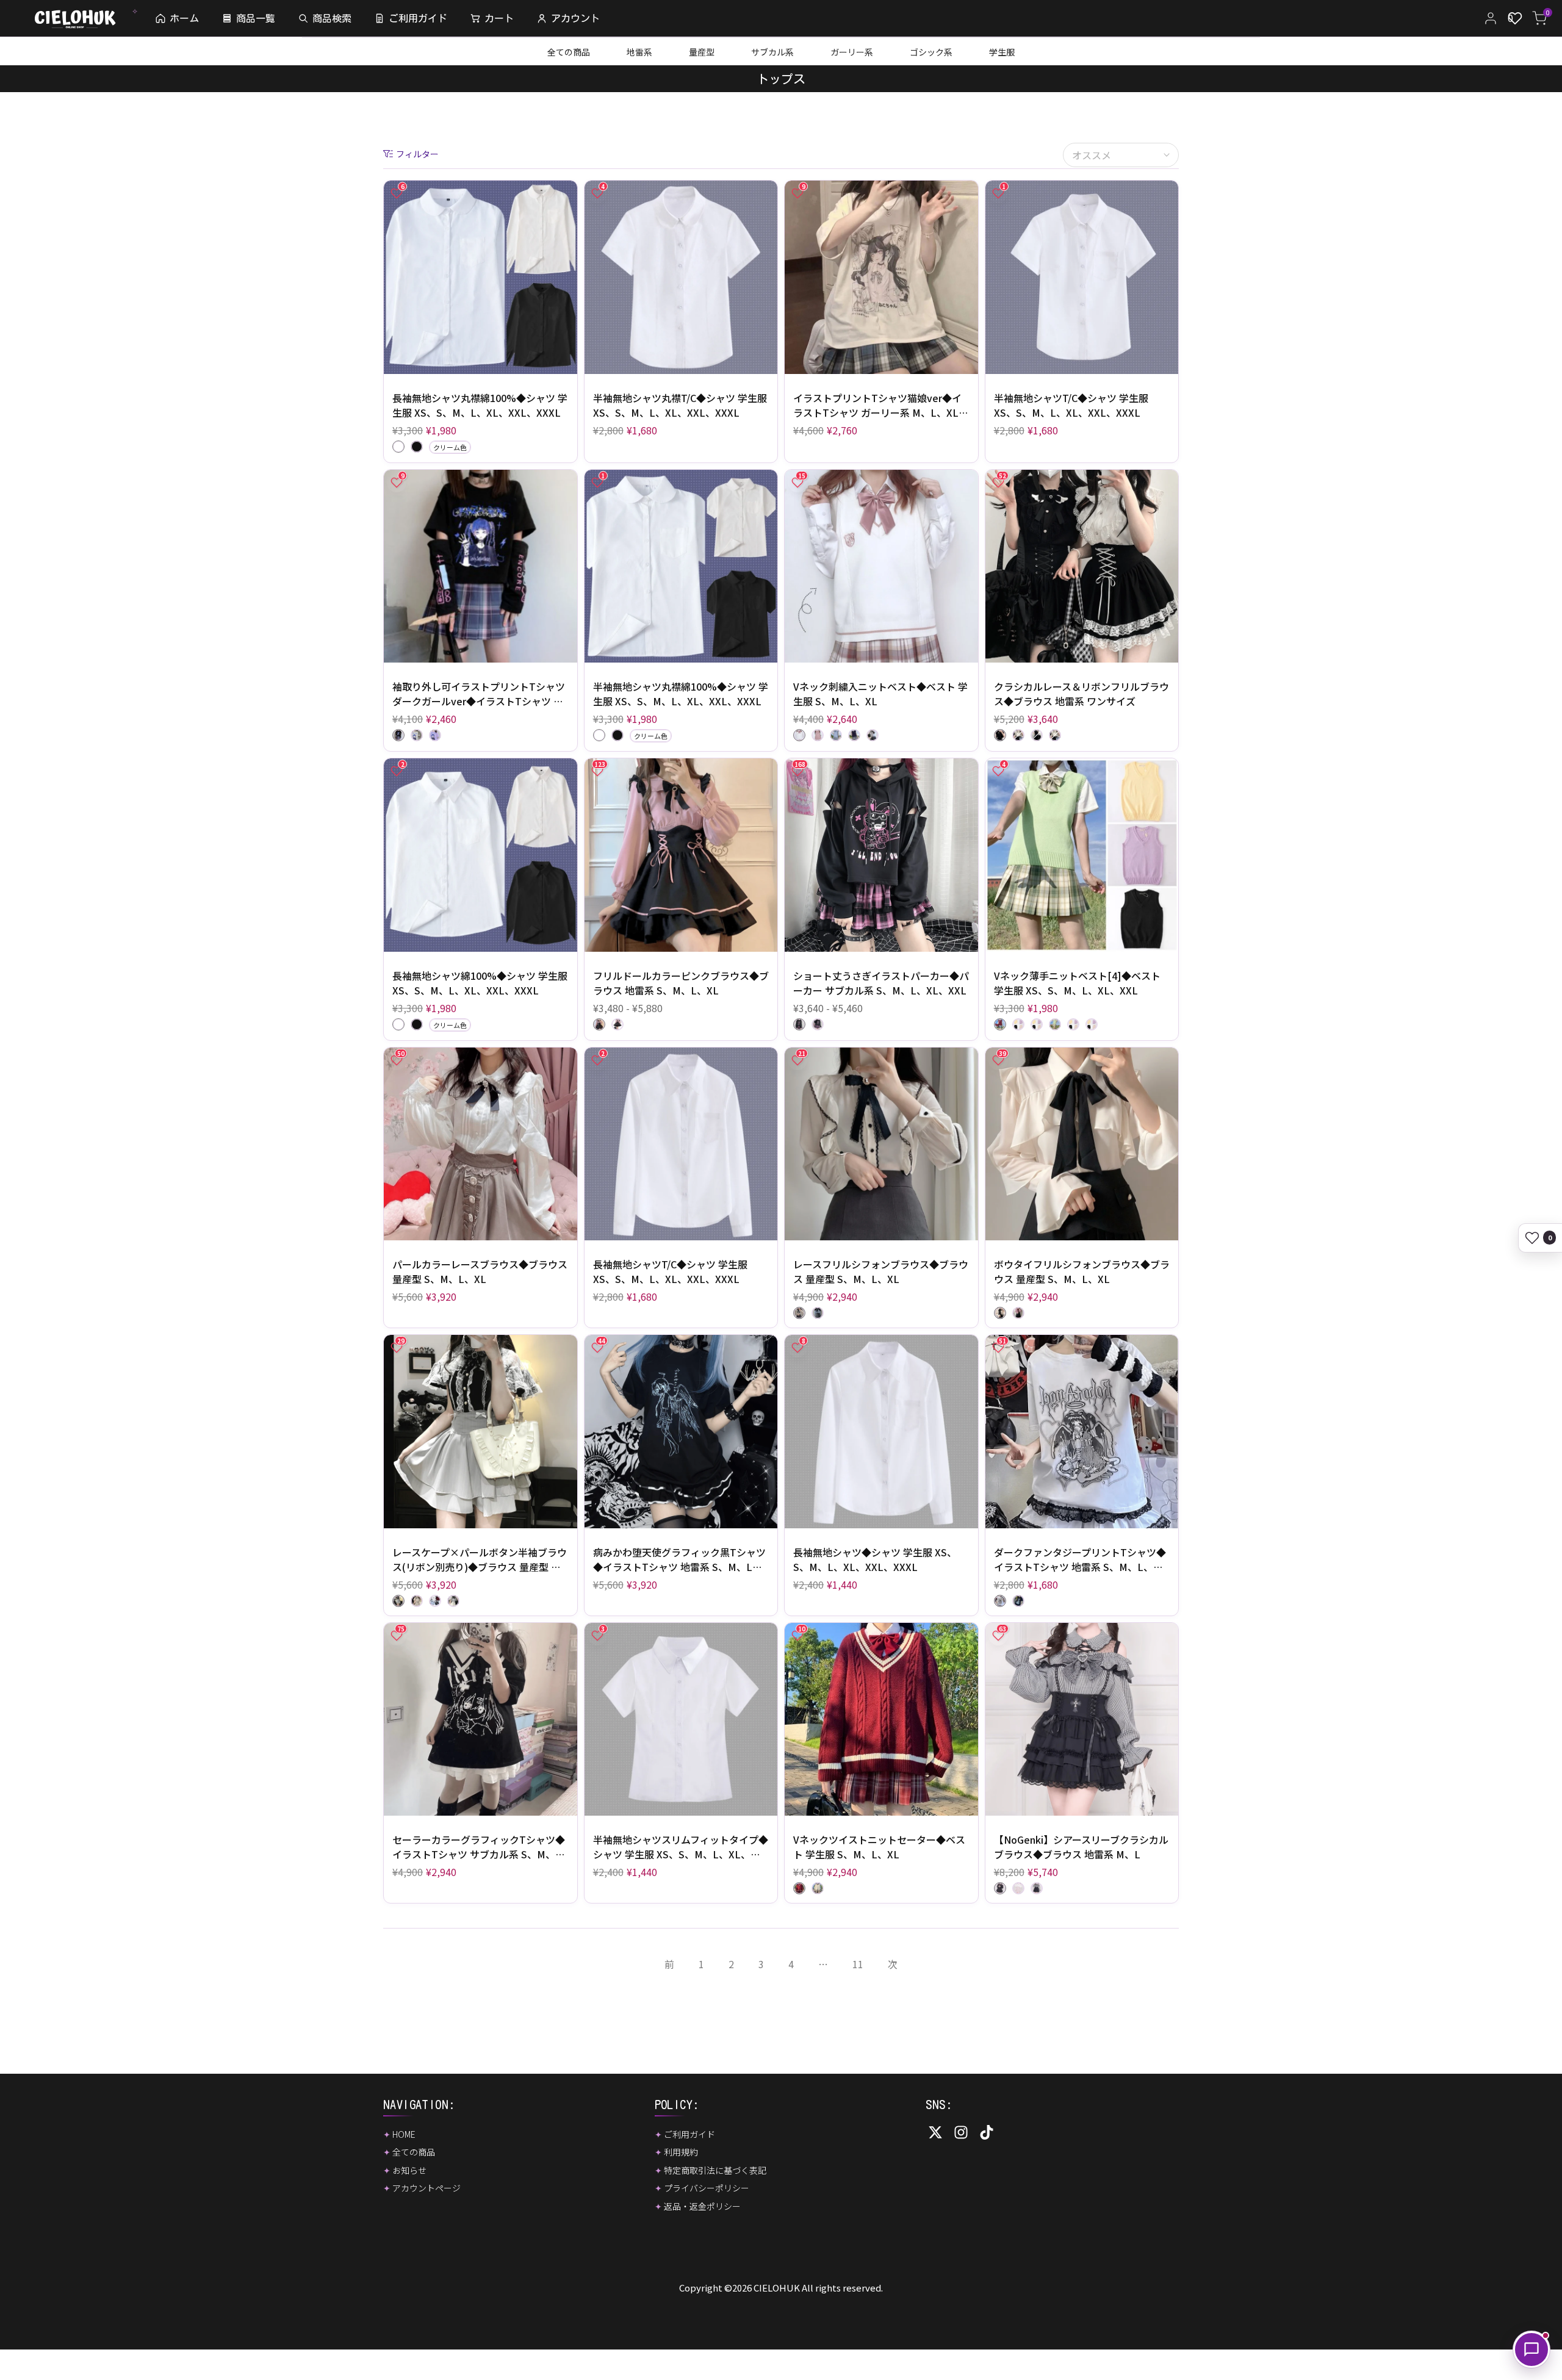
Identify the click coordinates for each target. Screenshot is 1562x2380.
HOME (404, 2134)
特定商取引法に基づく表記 (715, 2170)
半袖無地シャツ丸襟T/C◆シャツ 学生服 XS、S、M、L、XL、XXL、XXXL (680, 405)
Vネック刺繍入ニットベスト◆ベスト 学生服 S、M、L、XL (880, 694)
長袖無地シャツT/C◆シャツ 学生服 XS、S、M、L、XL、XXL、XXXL (670, 1271)
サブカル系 (772, 52)
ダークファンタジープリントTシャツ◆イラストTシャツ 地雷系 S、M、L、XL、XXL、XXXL (1080, 1559)
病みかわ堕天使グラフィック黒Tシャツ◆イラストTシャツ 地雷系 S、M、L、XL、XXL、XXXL (679, 1559)
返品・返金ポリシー (702, 2206)
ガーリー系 (852, 52)
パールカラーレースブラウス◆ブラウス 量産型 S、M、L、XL (480, 1271)
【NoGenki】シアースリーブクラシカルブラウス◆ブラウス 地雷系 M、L (1081, 1847)
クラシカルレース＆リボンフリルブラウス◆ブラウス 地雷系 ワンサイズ (1082, 694)
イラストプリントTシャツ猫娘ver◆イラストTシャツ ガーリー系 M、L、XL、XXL (881, 405)
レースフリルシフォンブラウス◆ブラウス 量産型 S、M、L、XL (881, 1271)
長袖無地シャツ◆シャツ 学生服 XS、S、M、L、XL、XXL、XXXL (875, 1559)
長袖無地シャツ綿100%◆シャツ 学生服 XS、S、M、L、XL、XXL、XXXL (480, 983)
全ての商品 (569, 52)
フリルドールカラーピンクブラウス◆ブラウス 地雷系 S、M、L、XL (681, 983)
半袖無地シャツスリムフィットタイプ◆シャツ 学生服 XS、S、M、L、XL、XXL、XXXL (681, 1847)
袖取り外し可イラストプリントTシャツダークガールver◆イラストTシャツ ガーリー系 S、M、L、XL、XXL (479, 694)
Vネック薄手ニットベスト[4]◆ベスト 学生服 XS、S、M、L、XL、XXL (1077, 983)
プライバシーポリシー (707, 2188)
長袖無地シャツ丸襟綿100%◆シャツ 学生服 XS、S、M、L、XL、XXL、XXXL (480, 405)
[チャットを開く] (1531, 2349)
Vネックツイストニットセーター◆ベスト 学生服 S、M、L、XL (879, 1847)
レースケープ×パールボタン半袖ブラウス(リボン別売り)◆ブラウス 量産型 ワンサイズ (480, 1559)
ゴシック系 (931, 52)
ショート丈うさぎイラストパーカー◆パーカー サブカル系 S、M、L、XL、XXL (881, 983)
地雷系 (639, 52)
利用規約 (681, 2152)
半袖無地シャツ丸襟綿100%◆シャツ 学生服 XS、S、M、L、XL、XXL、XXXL (681, 694)
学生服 (1002, 52)
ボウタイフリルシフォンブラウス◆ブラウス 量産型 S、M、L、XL (1082, 1271)
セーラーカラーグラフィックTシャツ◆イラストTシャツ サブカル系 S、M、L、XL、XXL (479, 1847)
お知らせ (409, 2170)
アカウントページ (426, 2188)
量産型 (702, 52)
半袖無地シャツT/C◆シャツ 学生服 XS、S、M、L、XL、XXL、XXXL (1071, 405)
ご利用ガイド (689, 2134)
